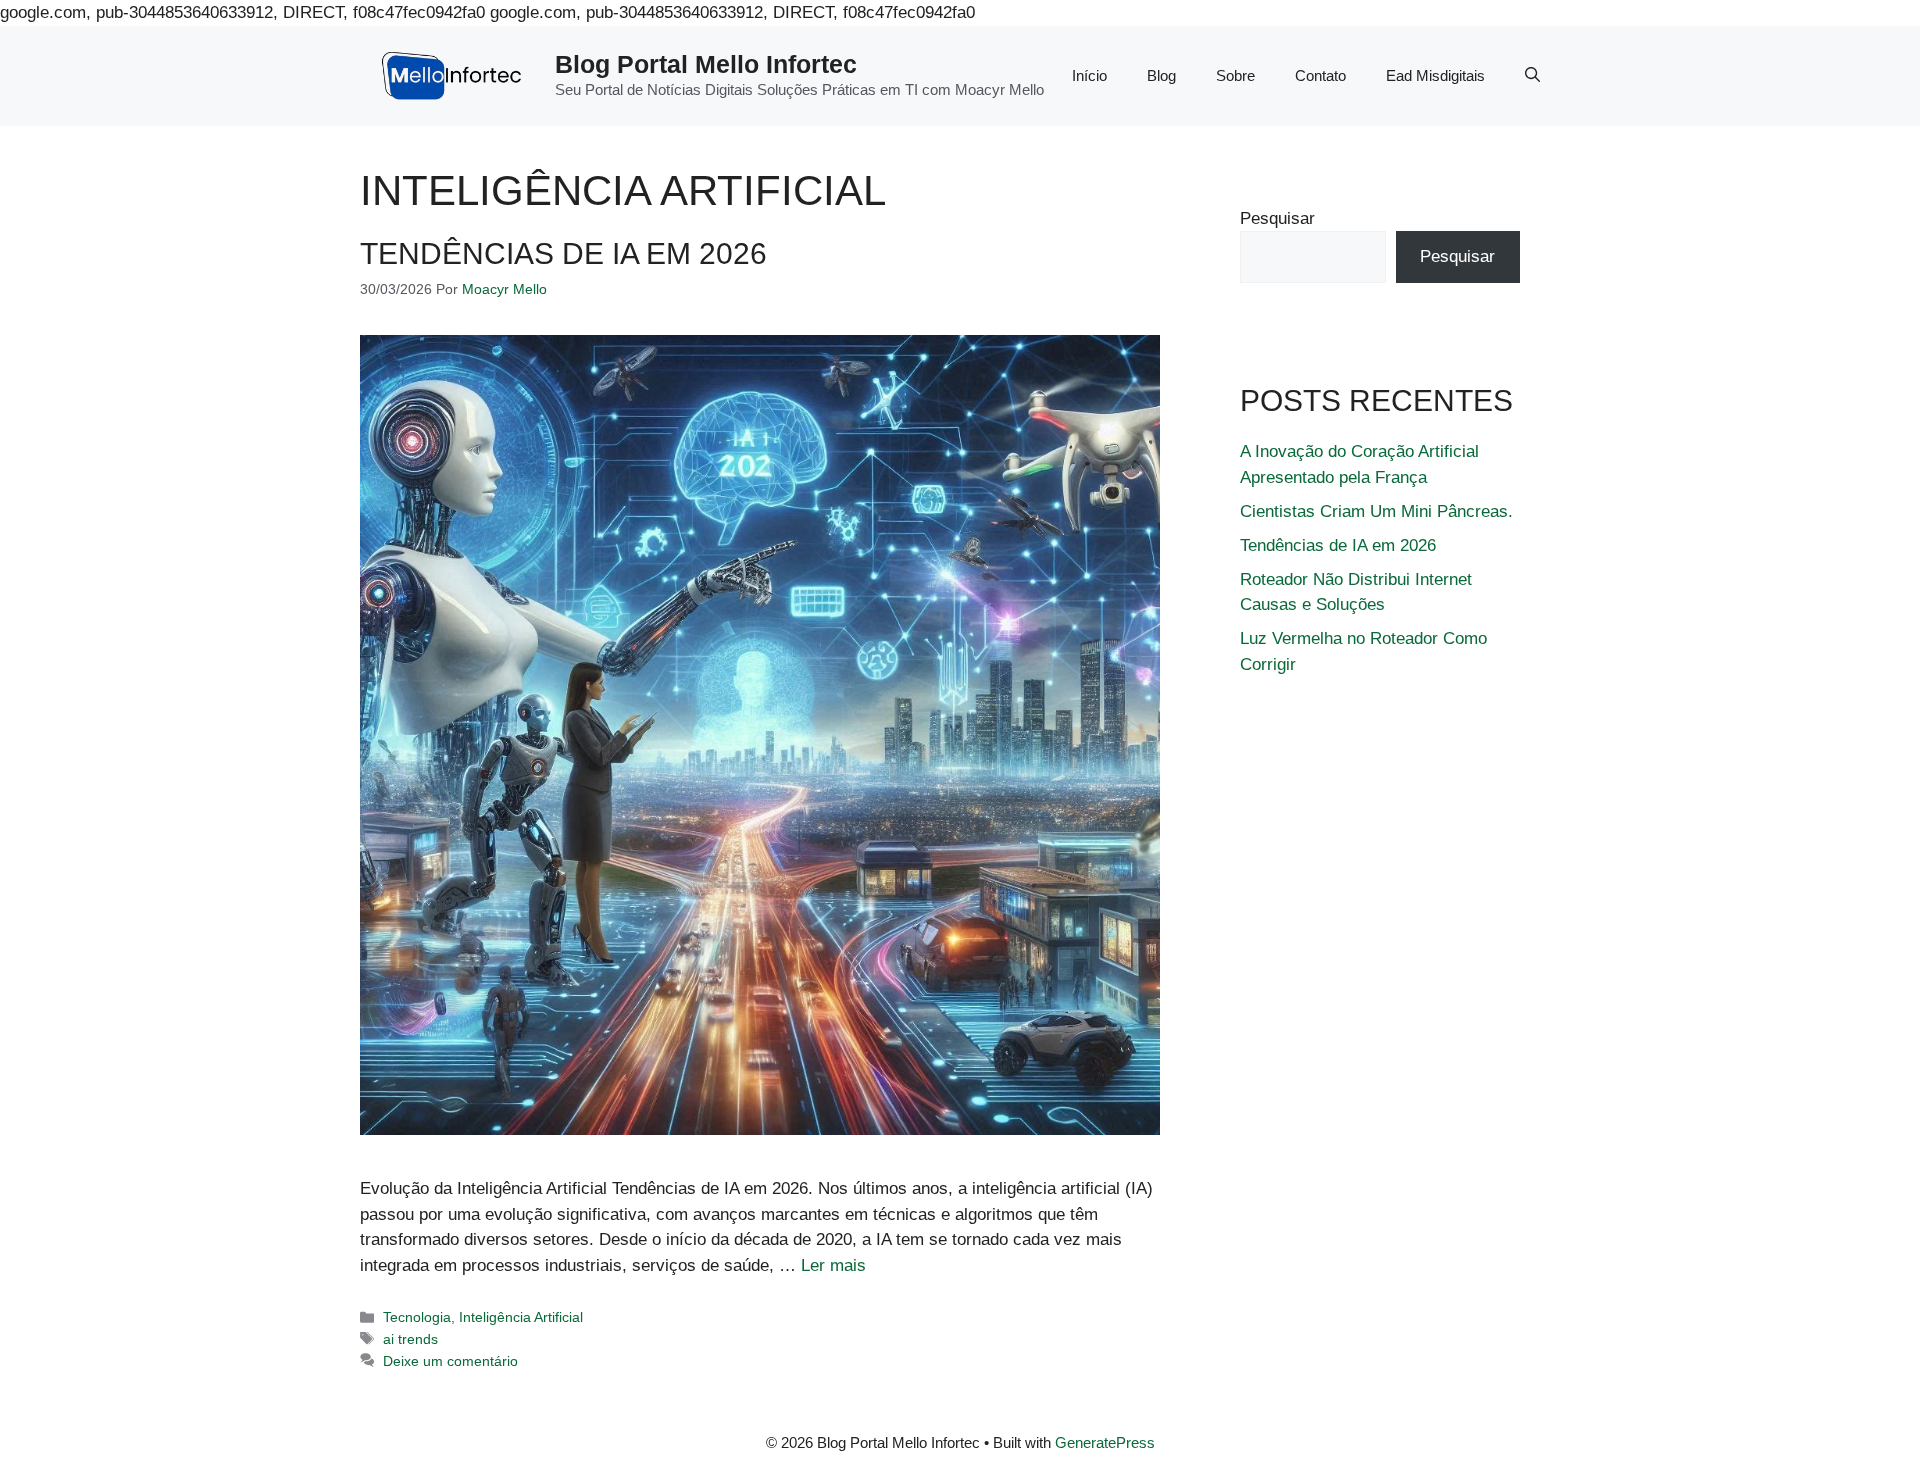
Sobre (1235, 75)
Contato (1320, 75)
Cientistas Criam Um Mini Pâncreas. (1376, 511)
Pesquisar (1277, 218)
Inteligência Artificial (521, 1317)
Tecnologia (417, 1317)
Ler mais (833, 1265)
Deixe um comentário (450, 1361)
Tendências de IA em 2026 (563, 253)
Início (1089, 75)
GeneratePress (1105, 1442)
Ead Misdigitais (1435, 75)
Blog (1161, 75)
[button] (1532, 76)
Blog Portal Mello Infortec (706, 64)
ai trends (410, 1339)
